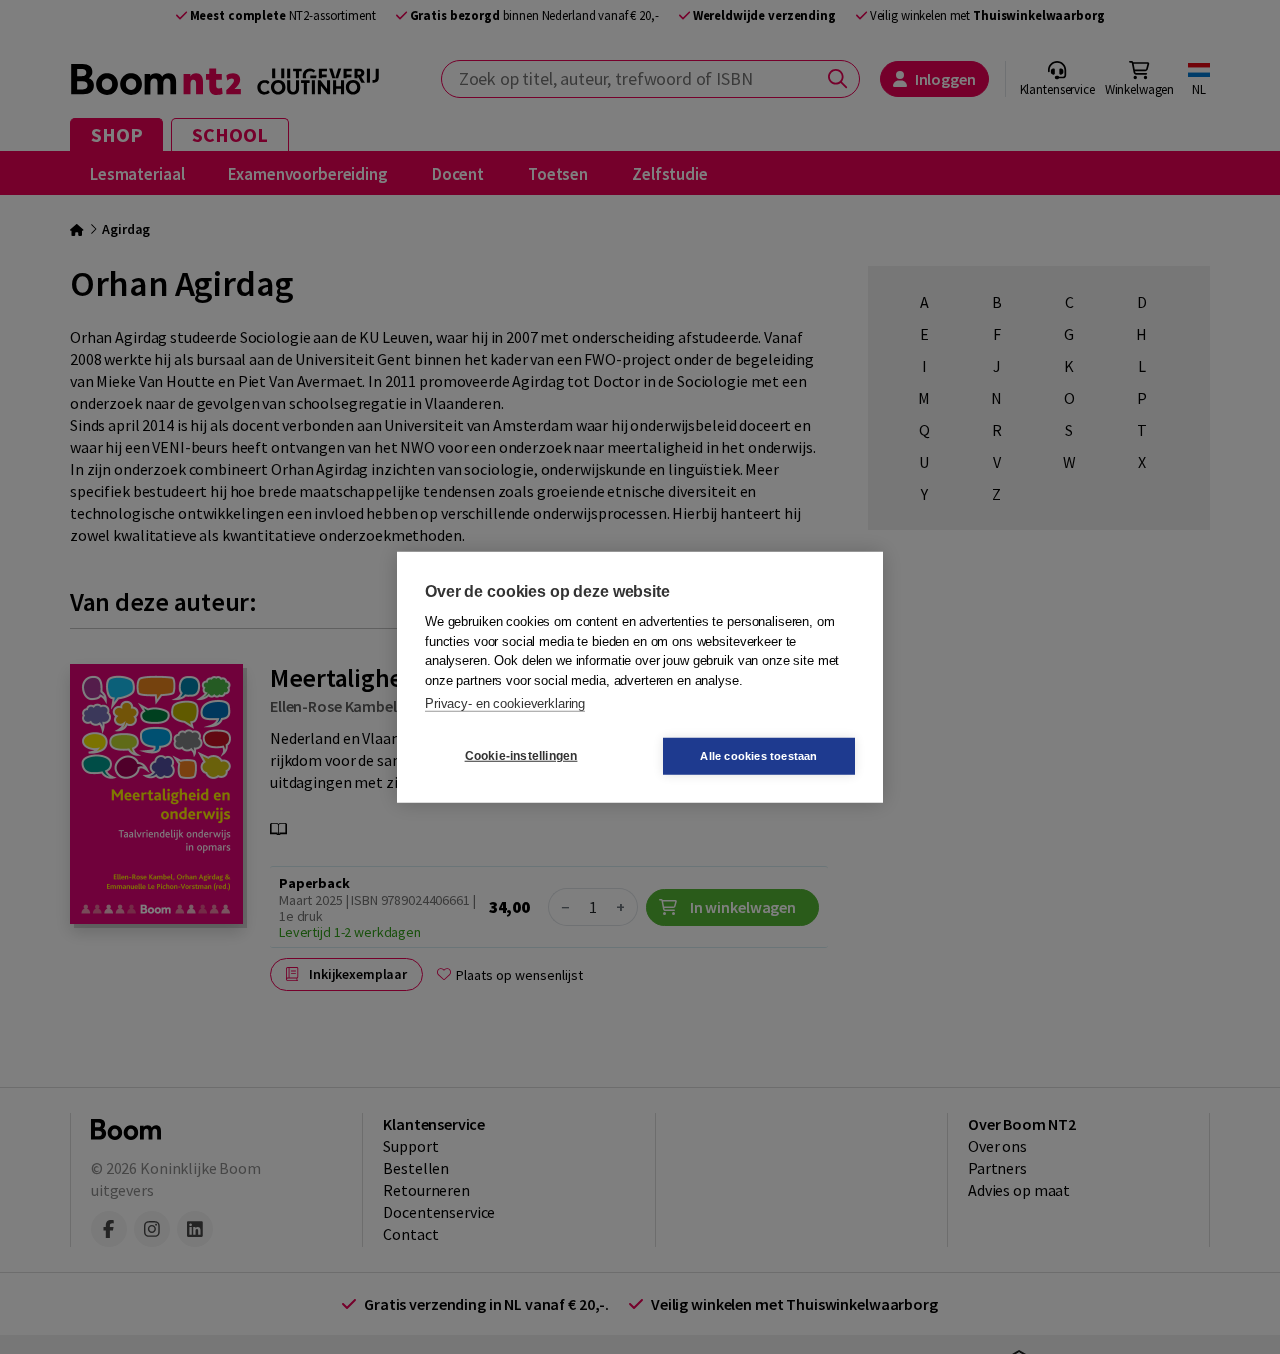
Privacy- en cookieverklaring (505, 703)
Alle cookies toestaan (758, 755)
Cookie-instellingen (521, 756)
